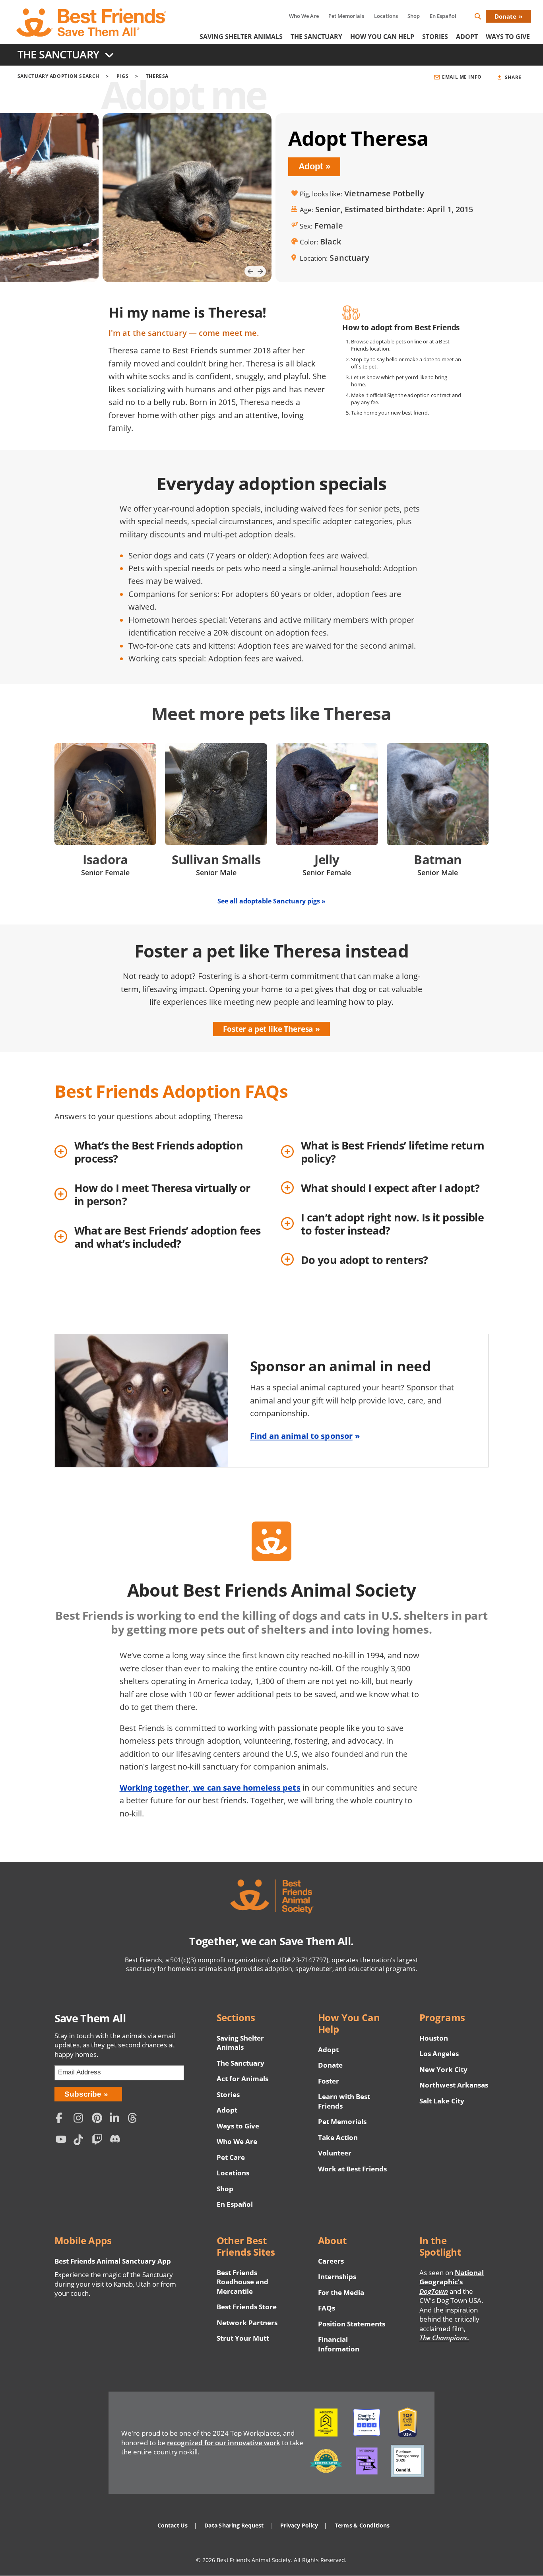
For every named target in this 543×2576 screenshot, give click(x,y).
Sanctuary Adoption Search (58, 76)
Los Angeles (439, 2054)
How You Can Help (382, 37)
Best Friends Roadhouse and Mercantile (242, 2282)
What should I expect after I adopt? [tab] (390, 1188)
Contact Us (173, 2525)
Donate (505, 16)
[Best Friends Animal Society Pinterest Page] (99, 2119)
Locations (386, 16)
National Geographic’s (452, 2282)
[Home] (92, 23)
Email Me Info (462, 77)
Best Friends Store (247, 2307)
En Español (443, 16)
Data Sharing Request (234, 2525)
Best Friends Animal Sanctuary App (113, 2261)
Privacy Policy (299, 2525)
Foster (329, 2081)
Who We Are (304, 16)
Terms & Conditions (362, 2525)
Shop (414, 16)
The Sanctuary (316, 37)
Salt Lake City (442, 2101)
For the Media (341, 2292)
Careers (331, 2261)
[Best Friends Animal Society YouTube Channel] (63, 2141)
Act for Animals (242, 2079)
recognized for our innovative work (224, 2443)
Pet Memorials (346, 16)
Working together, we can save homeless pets (210, 1787)
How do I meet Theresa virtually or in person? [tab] (162, 1194)
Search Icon (484, 18)
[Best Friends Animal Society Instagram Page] (81, 2119)
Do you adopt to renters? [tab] (365, 1260)
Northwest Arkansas (454, 2085)
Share (513, 77)
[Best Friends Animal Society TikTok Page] (81, 2141)
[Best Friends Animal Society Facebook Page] (63, 2119)
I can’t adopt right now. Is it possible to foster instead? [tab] (392, 1224)
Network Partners (247, 2323)
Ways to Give (238, 2126)
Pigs (123, 76)
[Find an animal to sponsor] (272, 1401)
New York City (443, 2069)
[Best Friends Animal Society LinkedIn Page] (117, 2119)
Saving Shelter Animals (241, 37)
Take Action (338, 2137)
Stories (435, 37)
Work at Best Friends (352, 2169)
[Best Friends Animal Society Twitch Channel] (99, 2141)
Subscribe (83, 2094)
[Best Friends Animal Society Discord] (117, 2141)
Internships (337, 2277)
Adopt (467, 37)
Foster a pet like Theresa (268, 1029)
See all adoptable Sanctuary (271, 901)
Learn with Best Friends (344, 2101)
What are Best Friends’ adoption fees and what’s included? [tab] (168, 1237)
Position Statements (352, 2324)
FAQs (327, 2308)
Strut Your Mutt (243, 2338)
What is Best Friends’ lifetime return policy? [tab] (393, 1152)
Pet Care (231, 2157)
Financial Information (339, 2344)
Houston (434, 2038)
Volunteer (335, 2153)
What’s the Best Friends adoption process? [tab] (159, 1152)
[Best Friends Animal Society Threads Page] (135, 2119)
